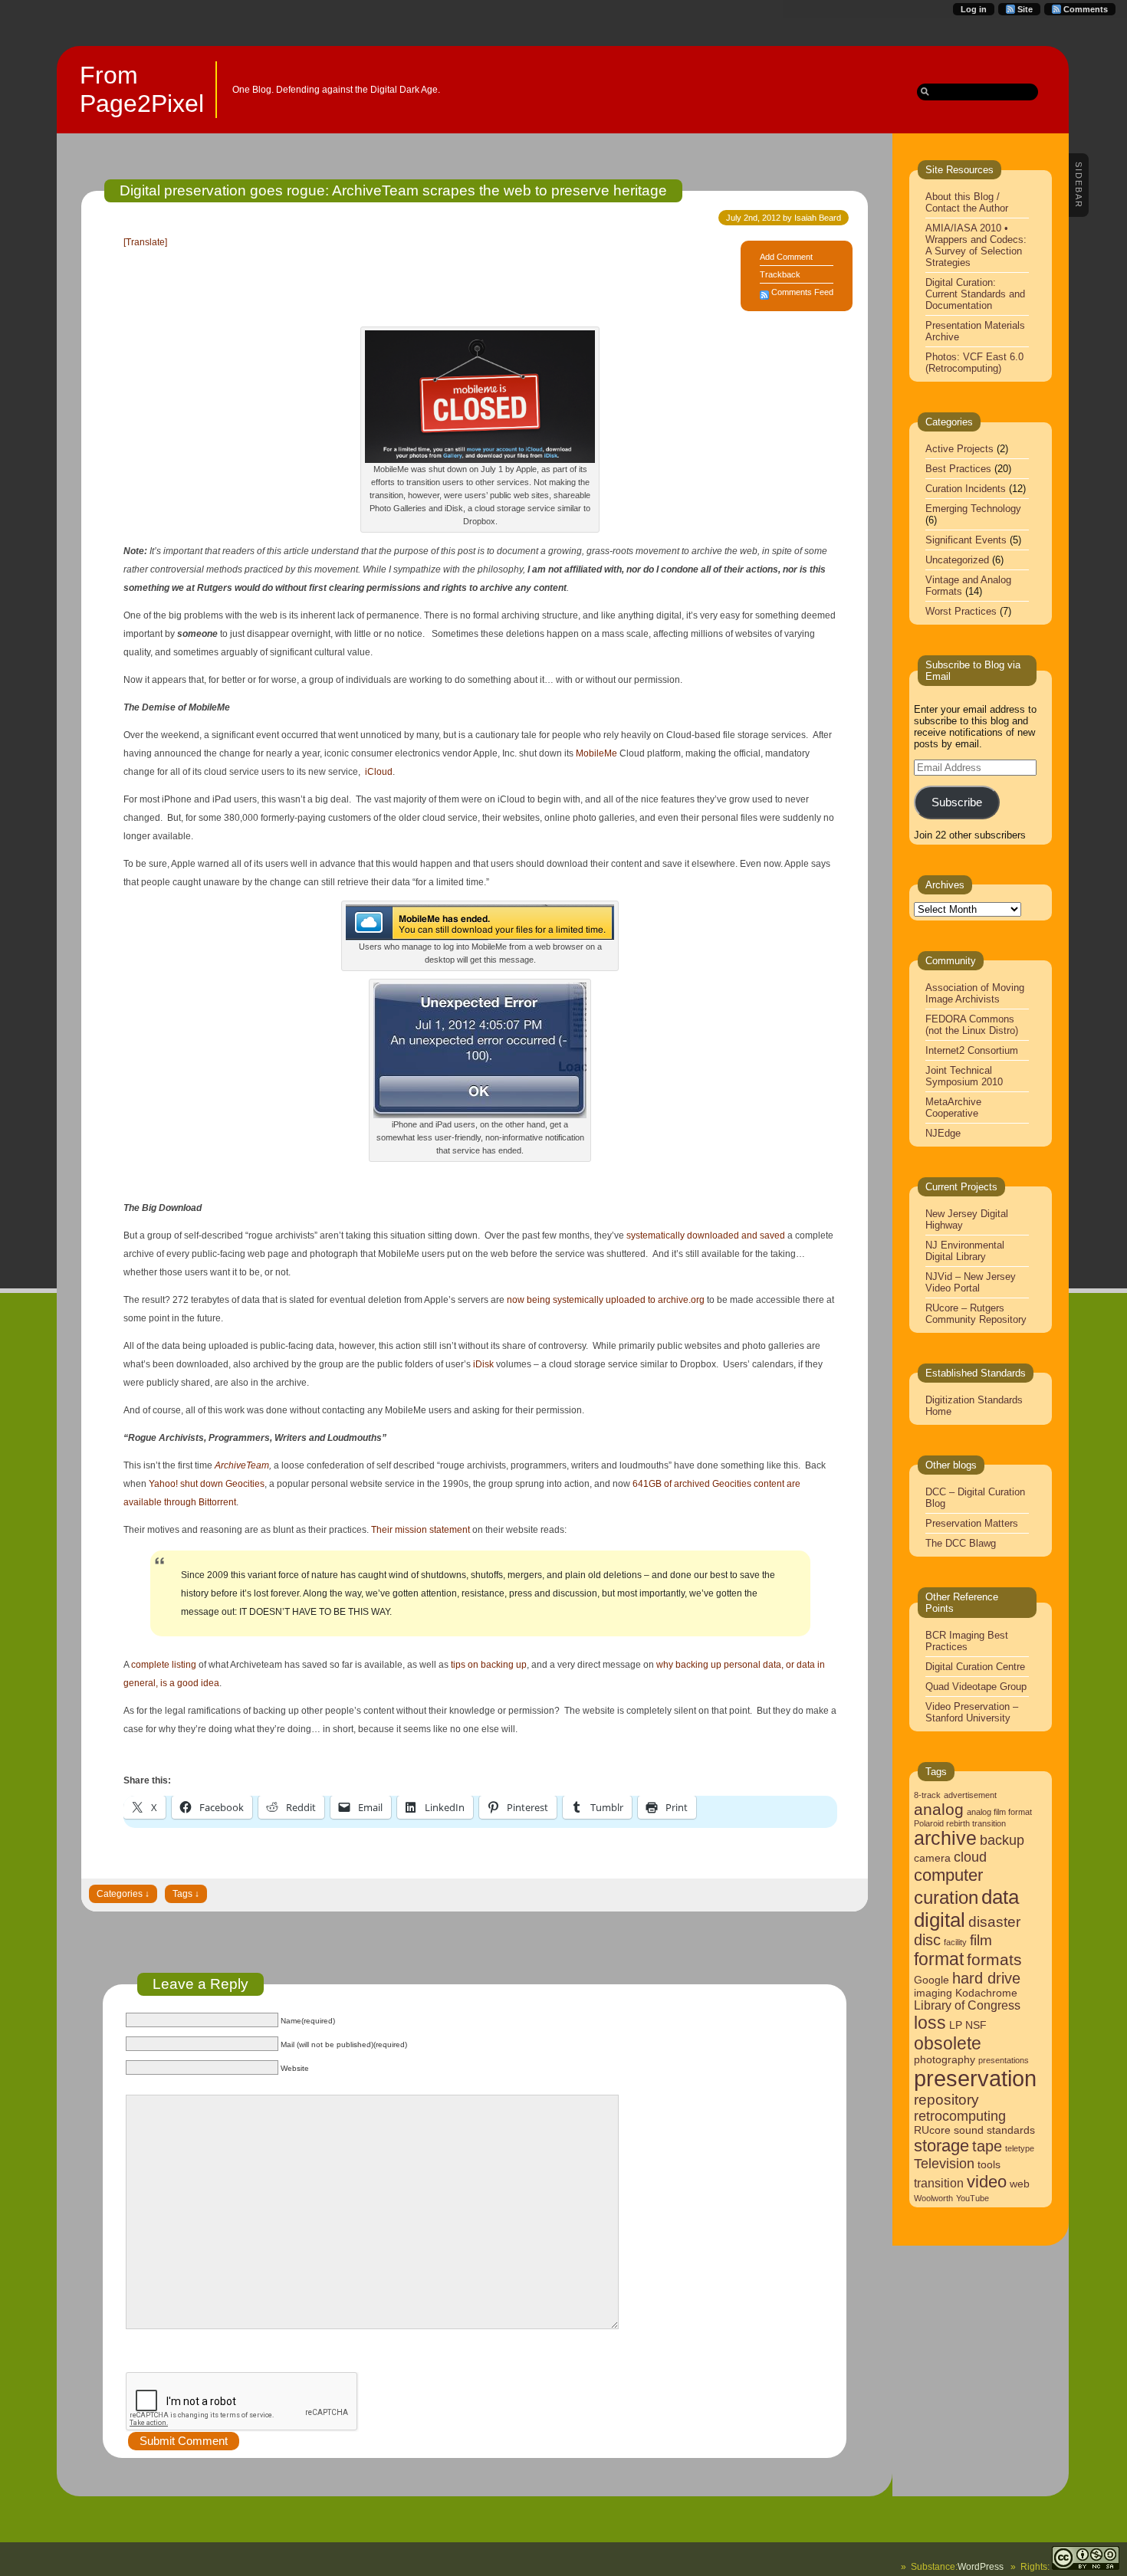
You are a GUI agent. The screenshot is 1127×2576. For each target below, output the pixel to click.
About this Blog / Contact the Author (967, 202)
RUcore (932, 2130)
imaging (933, 1993)
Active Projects (959, 449)
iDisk (483, 1364)
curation (946, 1897)
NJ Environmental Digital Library (965, 1251)
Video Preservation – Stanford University (972, 1712)
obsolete (948, 2043)
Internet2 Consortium (972, 1050)
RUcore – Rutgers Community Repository (976, 1314)
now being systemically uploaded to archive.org (606, 1300)
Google (932, 1980)
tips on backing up (489, 1665)
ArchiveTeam (242, 1465)
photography (945, 2060)
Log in (974, 9)
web (1020, 2184)
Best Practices (958, 469)
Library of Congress (967, 2005)
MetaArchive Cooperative (953, 1108)
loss (930, 2023)
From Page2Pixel (142, 89)
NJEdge (943, 1133)
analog (939, 1809)
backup (1002, 1840)
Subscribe (957, 802)
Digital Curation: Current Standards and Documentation (975, 294)
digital (940, 1920)
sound (969, 2130)
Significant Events (966, 540)
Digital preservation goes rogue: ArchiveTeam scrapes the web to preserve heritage (393, 190)
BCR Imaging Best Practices (967, 1641)
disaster (994, 1922)
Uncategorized (957, 560)
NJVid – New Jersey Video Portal (971, 1282)
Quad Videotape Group (976, 1687)
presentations (1004, 2060)
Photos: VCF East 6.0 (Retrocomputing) (974, 363)
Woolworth (933, 2198)
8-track (927, 1795)
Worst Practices (961, 611)
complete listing (164, 1665)
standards (1011, 2130)
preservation (975, 2078)
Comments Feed (802, 292)
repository (946, 2100)
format (939, 1959)
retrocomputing (960, 2116)
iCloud (379, 772)
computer (948, 1875)
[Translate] (145, 242)
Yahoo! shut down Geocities (207, 1484)
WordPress (981, 2567)
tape (987, 2146)
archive (945, 1838)
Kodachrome (986, 1993)
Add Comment (786, 257)
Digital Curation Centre (975, 1667)
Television (944, 2164)
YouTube (973, 2198)
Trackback (780, 274)
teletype (1020, 2148)
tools (989, 2165)
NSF (976, 2025)
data (1000, 1897)
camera (932, 1858)
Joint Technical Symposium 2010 (964, 1076)
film (981, 1940)
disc (927, 1940)
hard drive (986, 1978)
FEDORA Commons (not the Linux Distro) (972, 1025)
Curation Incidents (966, 489)
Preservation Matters (972, 1523)
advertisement (970, 1795)
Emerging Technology (973, 509)
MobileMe (596, 753)
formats (994, 1959)
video (987, 2182)
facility (955, 1942)
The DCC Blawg (961, 1543)
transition (939, 2183)
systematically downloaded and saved (706, 1235)
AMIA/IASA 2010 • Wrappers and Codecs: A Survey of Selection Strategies (976, 245)
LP (956, 2025)
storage (941, 2146)
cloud (970, 1857)
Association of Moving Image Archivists (975, 993)
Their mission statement (421, 1530)
